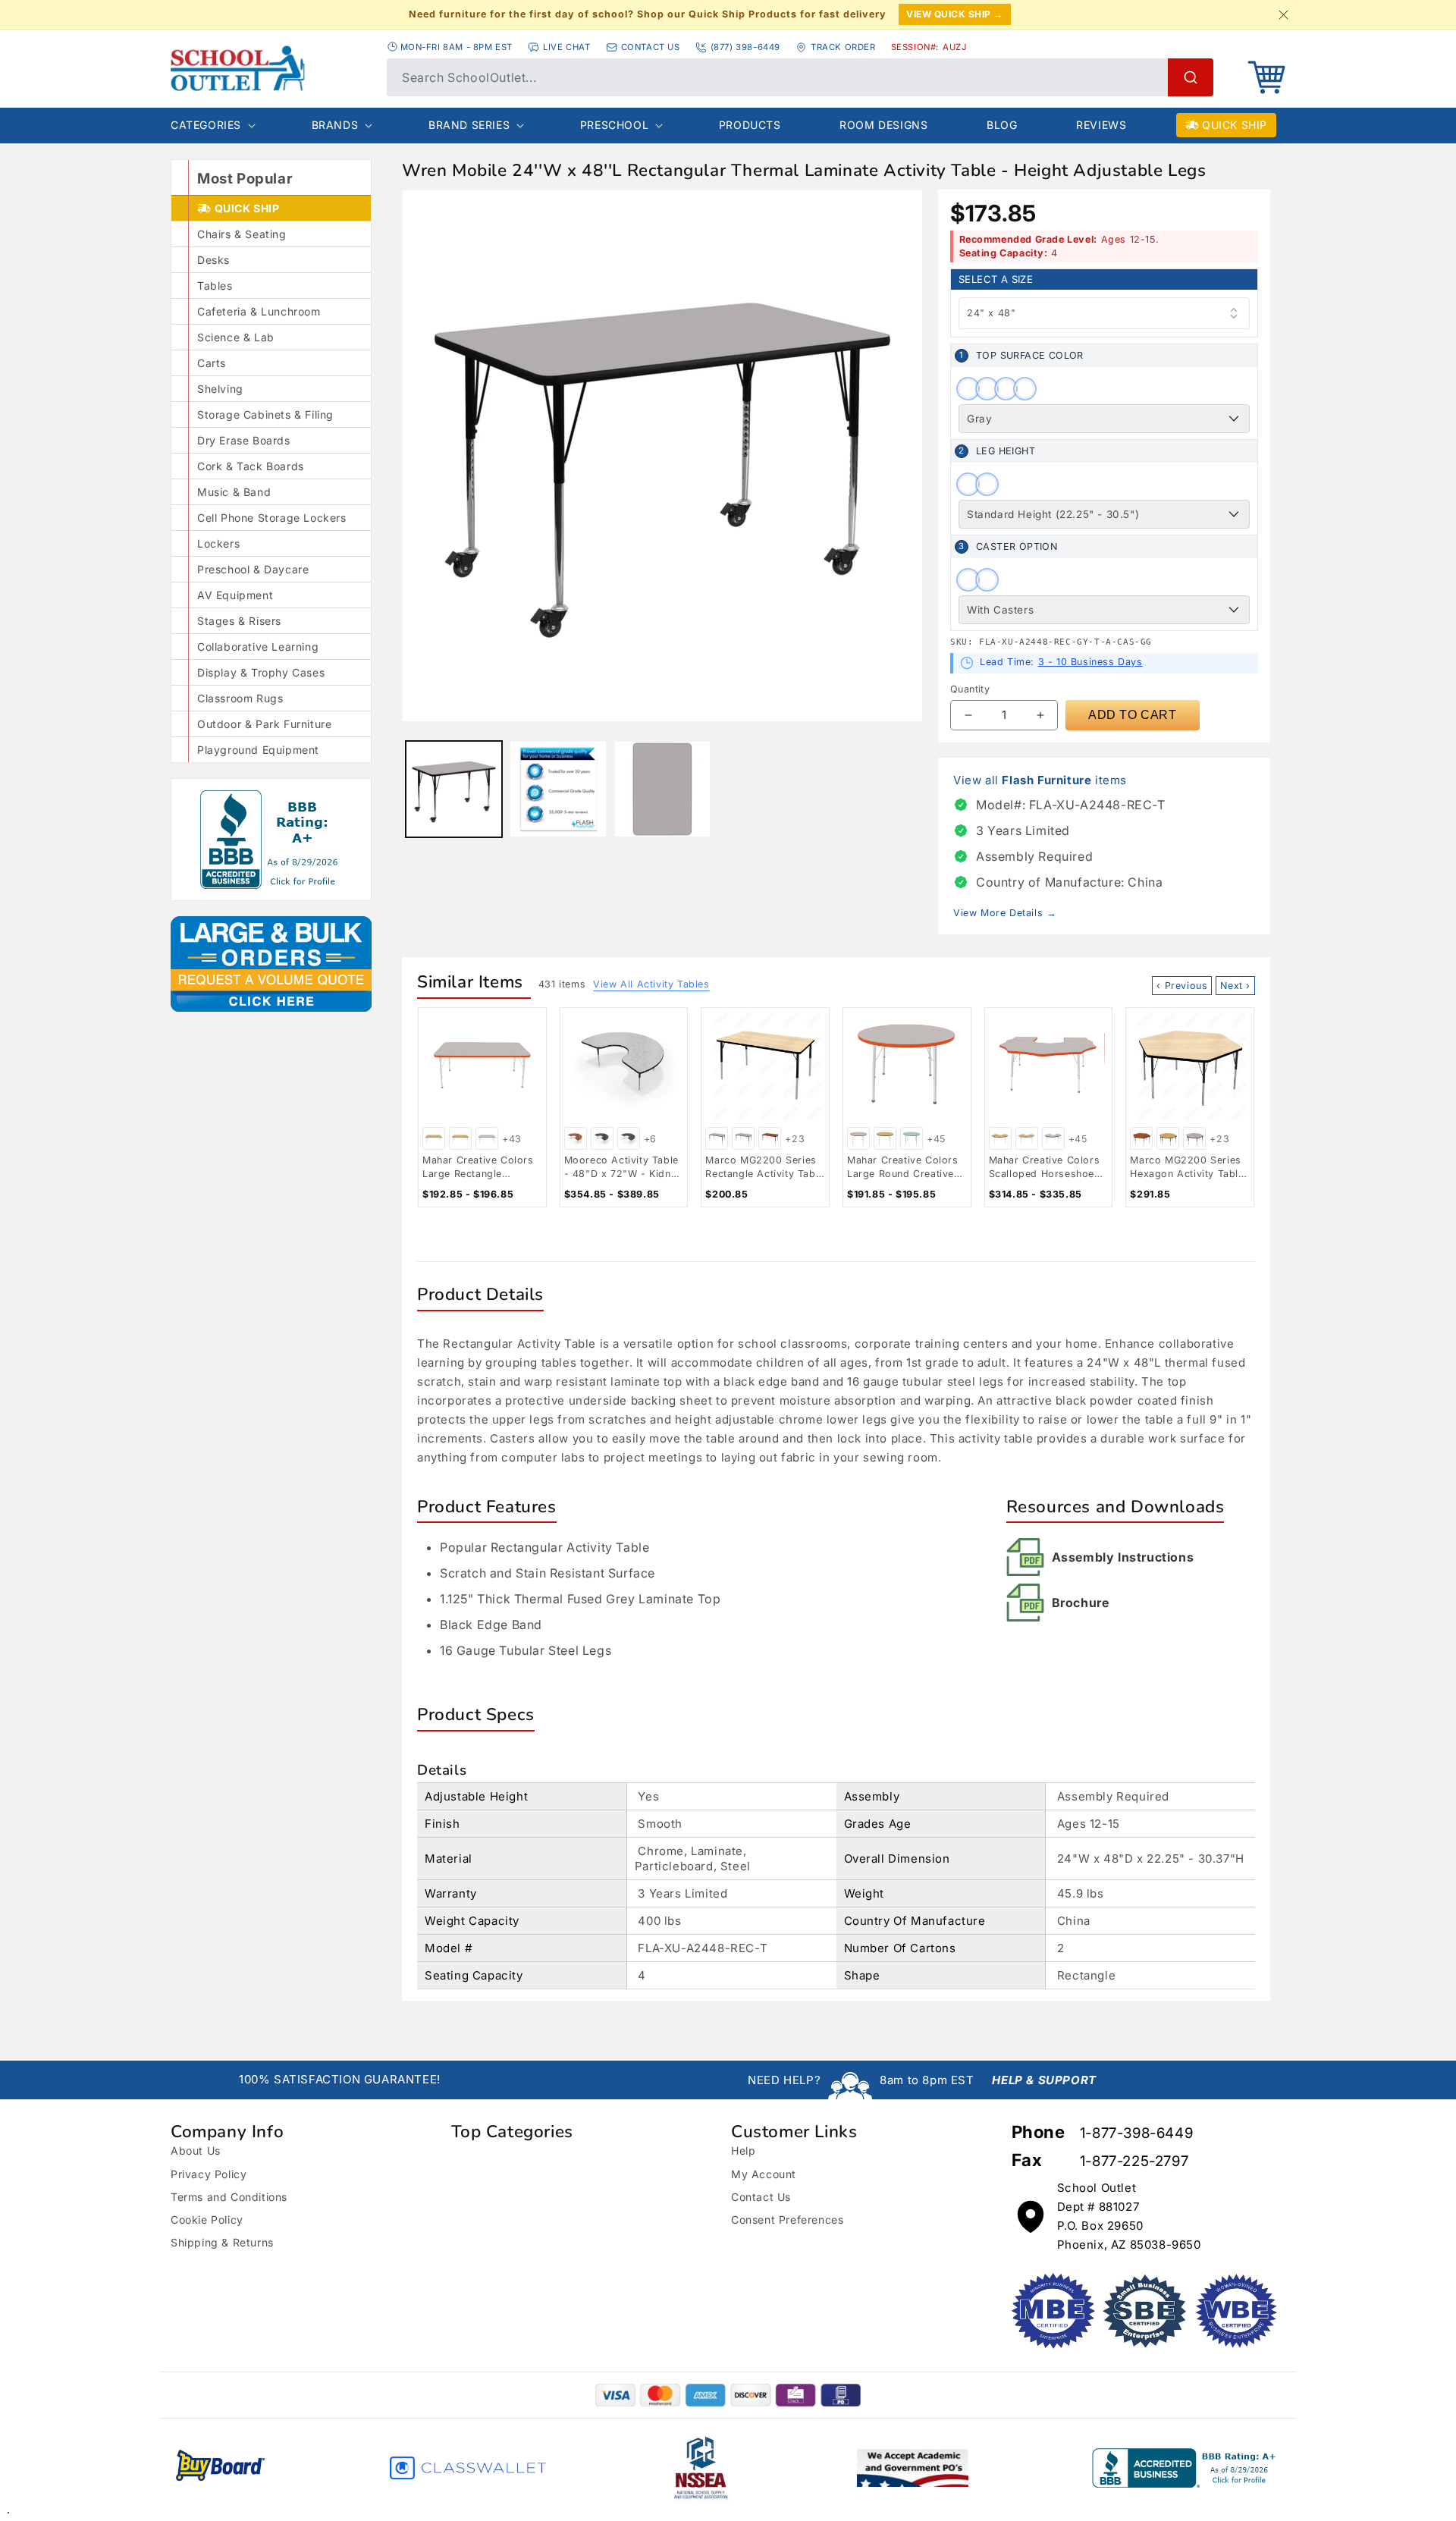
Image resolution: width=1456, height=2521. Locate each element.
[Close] (1283, 14)
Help (743, 2151)
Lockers (218, 543)
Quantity (970, 689)
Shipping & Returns (222, 2242)
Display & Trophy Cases (261, 672)
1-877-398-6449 (1136, 2133)
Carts (212, 363)
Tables (215, 286)
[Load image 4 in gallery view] (662, 789)
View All (651, 984)
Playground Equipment (258, 750)
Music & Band (234, 492)
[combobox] (800, 77)
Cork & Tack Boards (251, 466)
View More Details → (1005, 913)
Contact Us (761, 2197)
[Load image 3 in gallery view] (558, 789)
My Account (764, 2174)
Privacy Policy (209, 2174)
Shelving (220, 389)
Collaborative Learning (258, 647)
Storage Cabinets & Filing (265, 414)
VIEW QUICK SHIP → (955, 14)
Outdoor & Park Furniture (264, 724)
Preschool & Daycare (253, 569)
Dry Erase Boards (244, 440)
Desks (213, 260)
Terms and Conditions (229, 2197)
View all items (1040, 780)
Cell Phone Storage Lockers (272, 518)
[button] (1266, 77)
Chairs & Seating (242, 234)
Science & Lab (236, 337)
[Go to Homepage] (271, 68)
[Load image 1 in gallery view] (454, 789)
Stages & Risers (239, 621)
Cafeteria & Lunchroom (259, 311)
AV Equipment (235, 595)
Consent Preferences (787, 2220)
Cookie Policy (207, 2220)
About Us (196, 2151)
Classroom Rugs (240, 698)
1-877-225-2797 (1134, 2161)
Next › (1235, 986)
